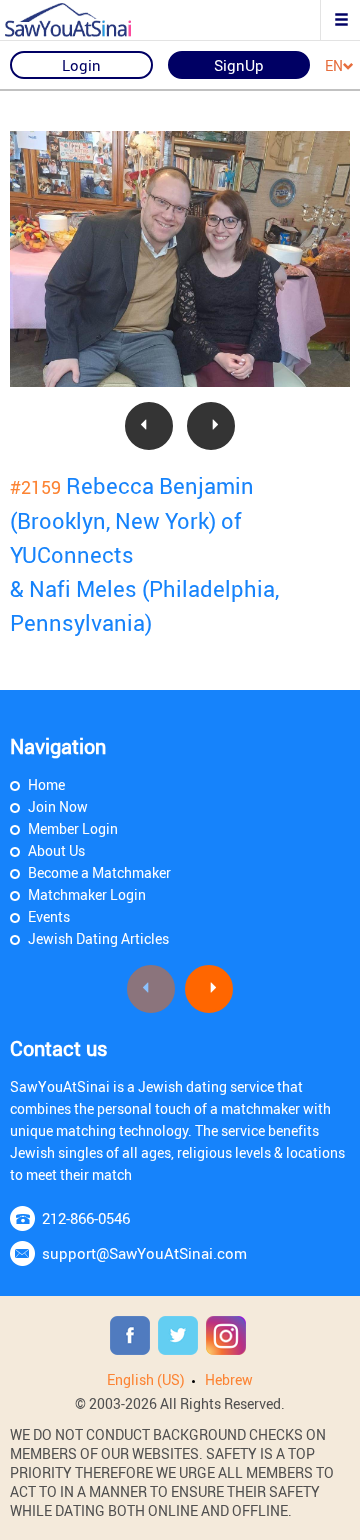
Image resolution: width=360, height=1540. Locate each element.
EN (334, 66)
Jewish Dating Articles (98, 938)
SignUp (239, 65)
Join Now (58, 806)
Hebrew (229, 1379)
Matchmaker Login (87, 894)
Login (81, 65)
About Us (56, 850)
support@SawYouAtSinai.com (144, 1253)
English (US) (146, 1379)
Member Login (73, 828)
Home (46, 784)
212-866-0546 (86, 1218)
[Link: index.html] (85, 20)
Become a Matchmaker (99, 872)
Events (49, 916)
